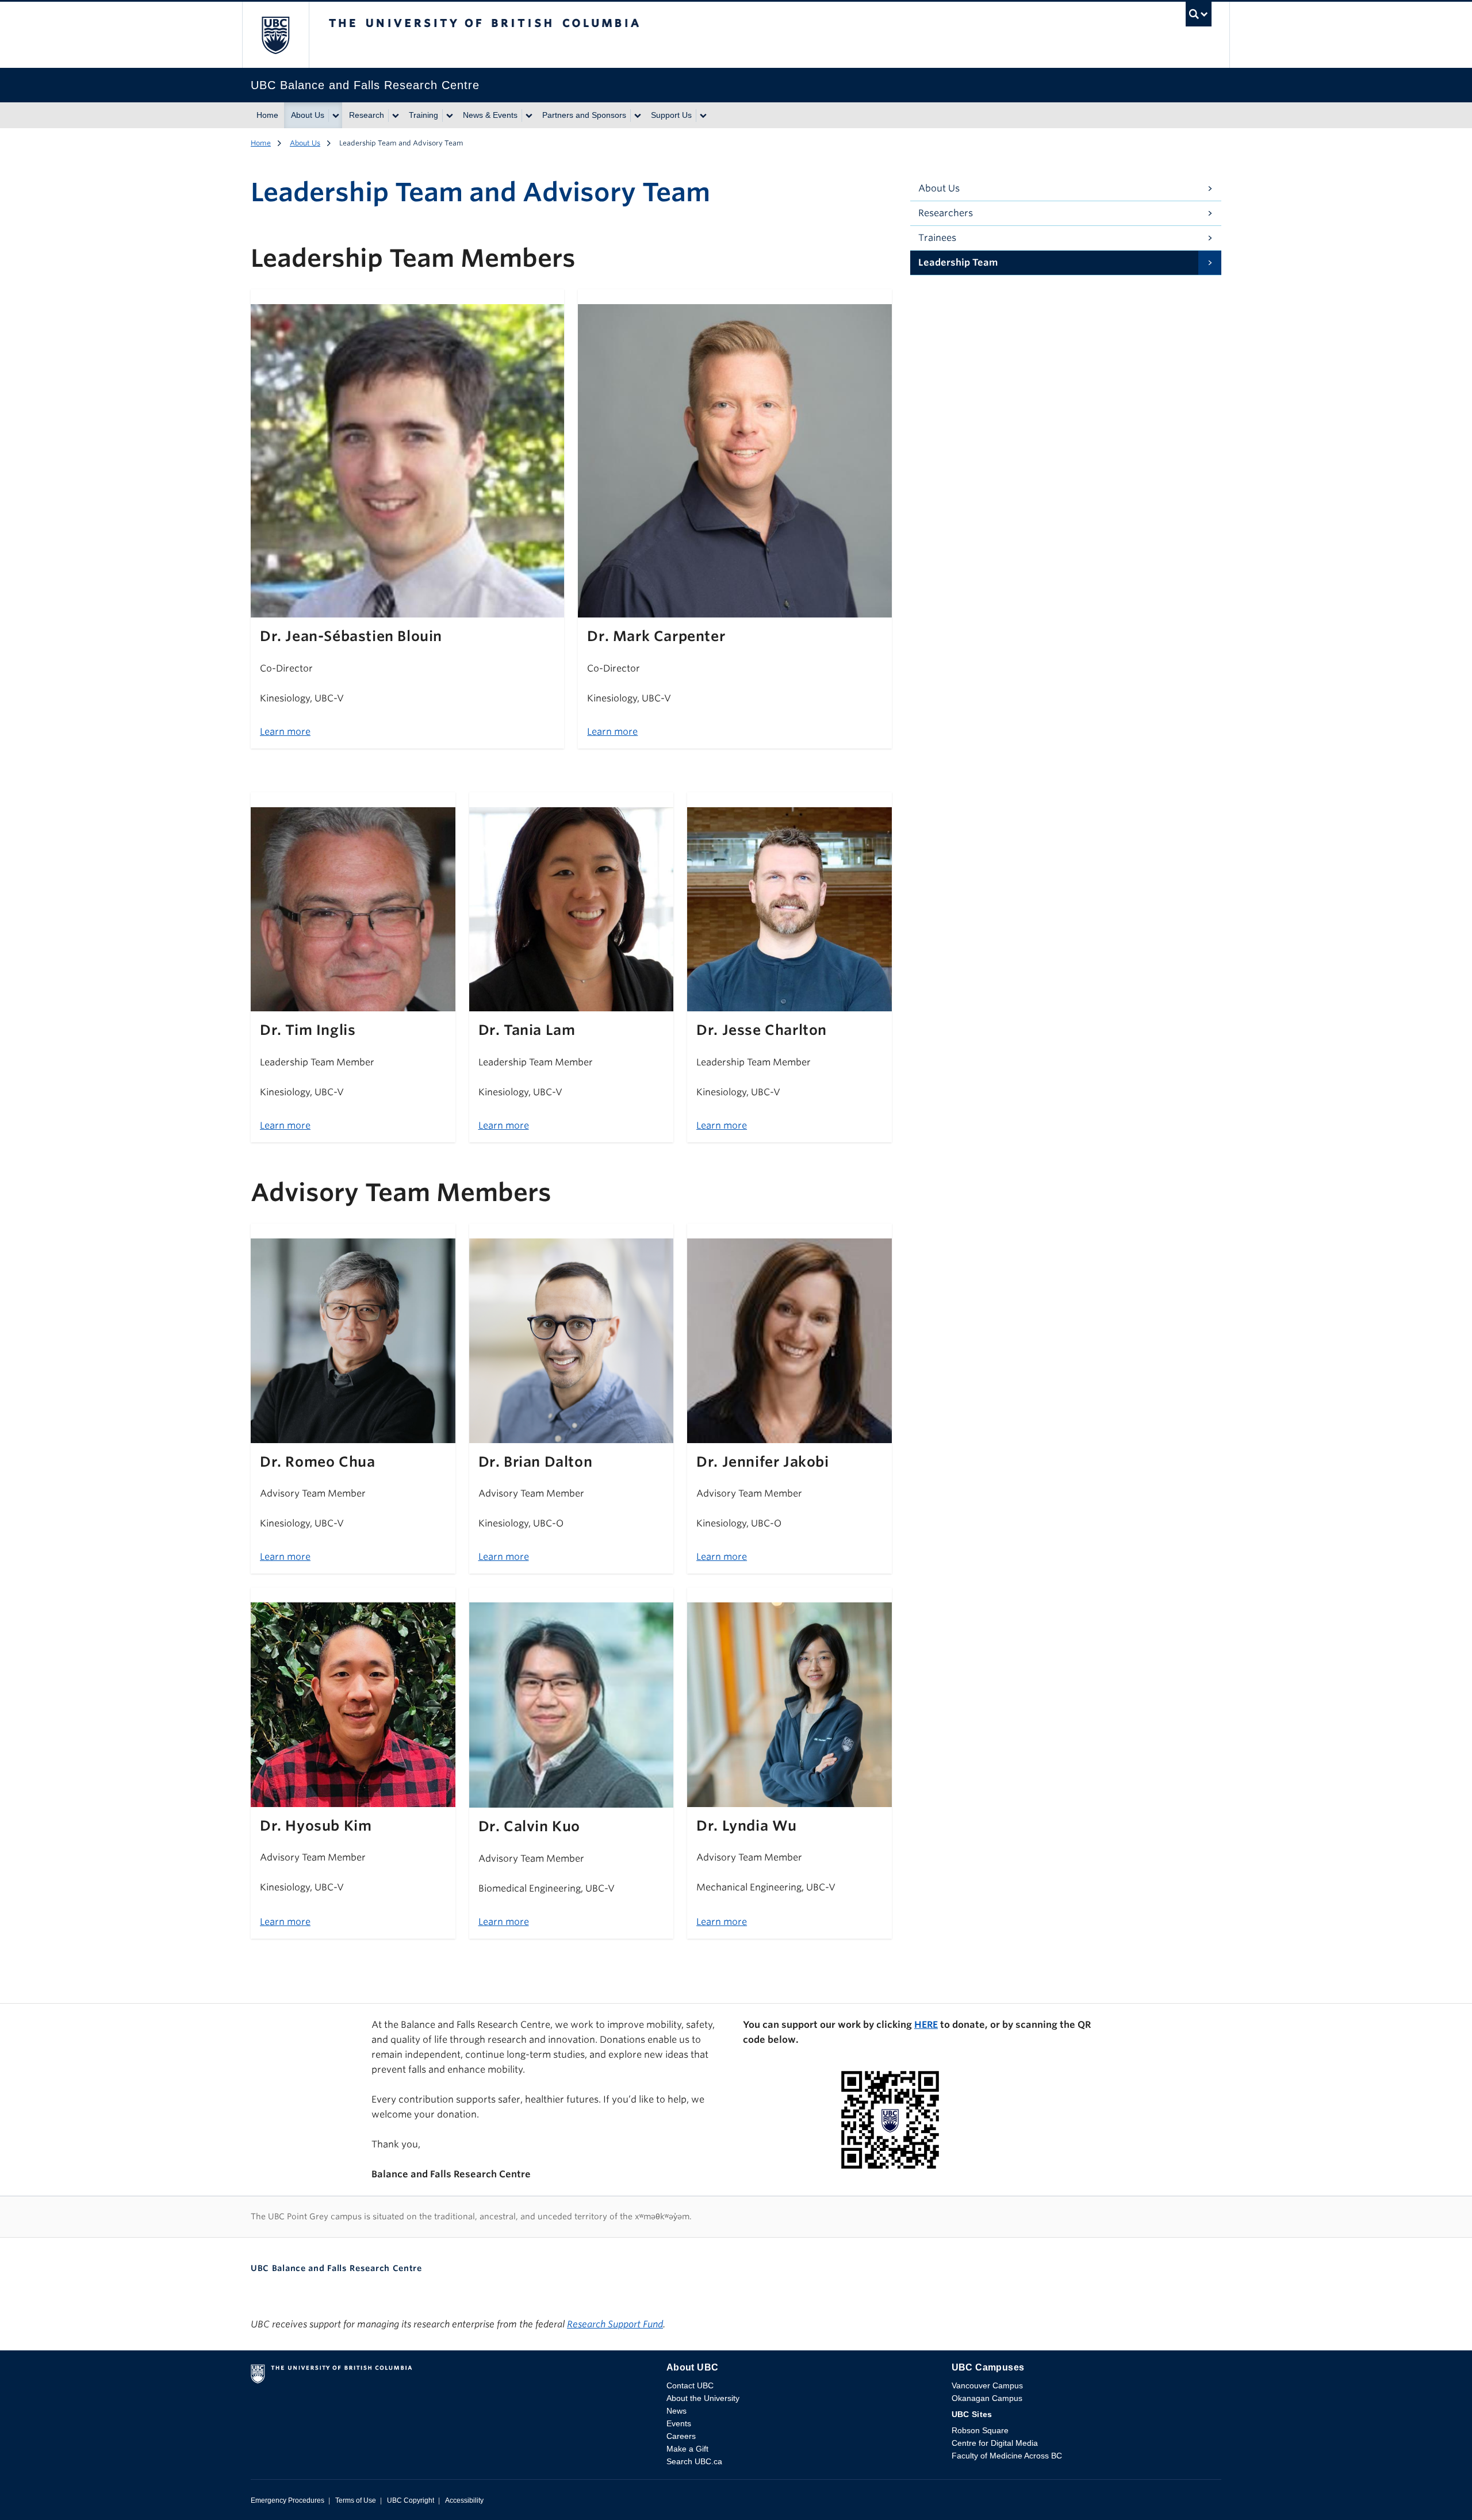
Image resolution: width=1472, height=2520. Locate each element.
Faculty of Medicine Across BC (1007, 2456)
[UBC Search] (1199, 17)
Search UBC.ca (694, 2461)
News (676, 2411)
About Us (308, 115)
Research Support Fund (615, 2324)
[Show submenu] (335, 116)
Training (423, 115)
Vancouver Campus (987, 2385)
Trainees (937, 238)
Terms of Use (356, 2500)
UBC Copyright (411, 2500)
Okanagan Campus (987, 2398)
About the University (703, 2398)
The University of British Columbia (275, 35)
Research (367, 115)
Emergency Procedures (287, 2500)
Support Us (671, 115)
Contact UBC (690, 2385)
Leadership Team (958, 262)
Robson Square (980, 2430)
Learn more (285, 732)
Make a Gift (687, 2449)
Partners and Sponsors (584, 115)
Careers (681, 2436)
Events (679, 2423)
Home (267, 115)
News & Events (490, 115)
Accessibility (464, 2500)
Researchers (946, 213)
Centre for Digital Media (995, 2443)
